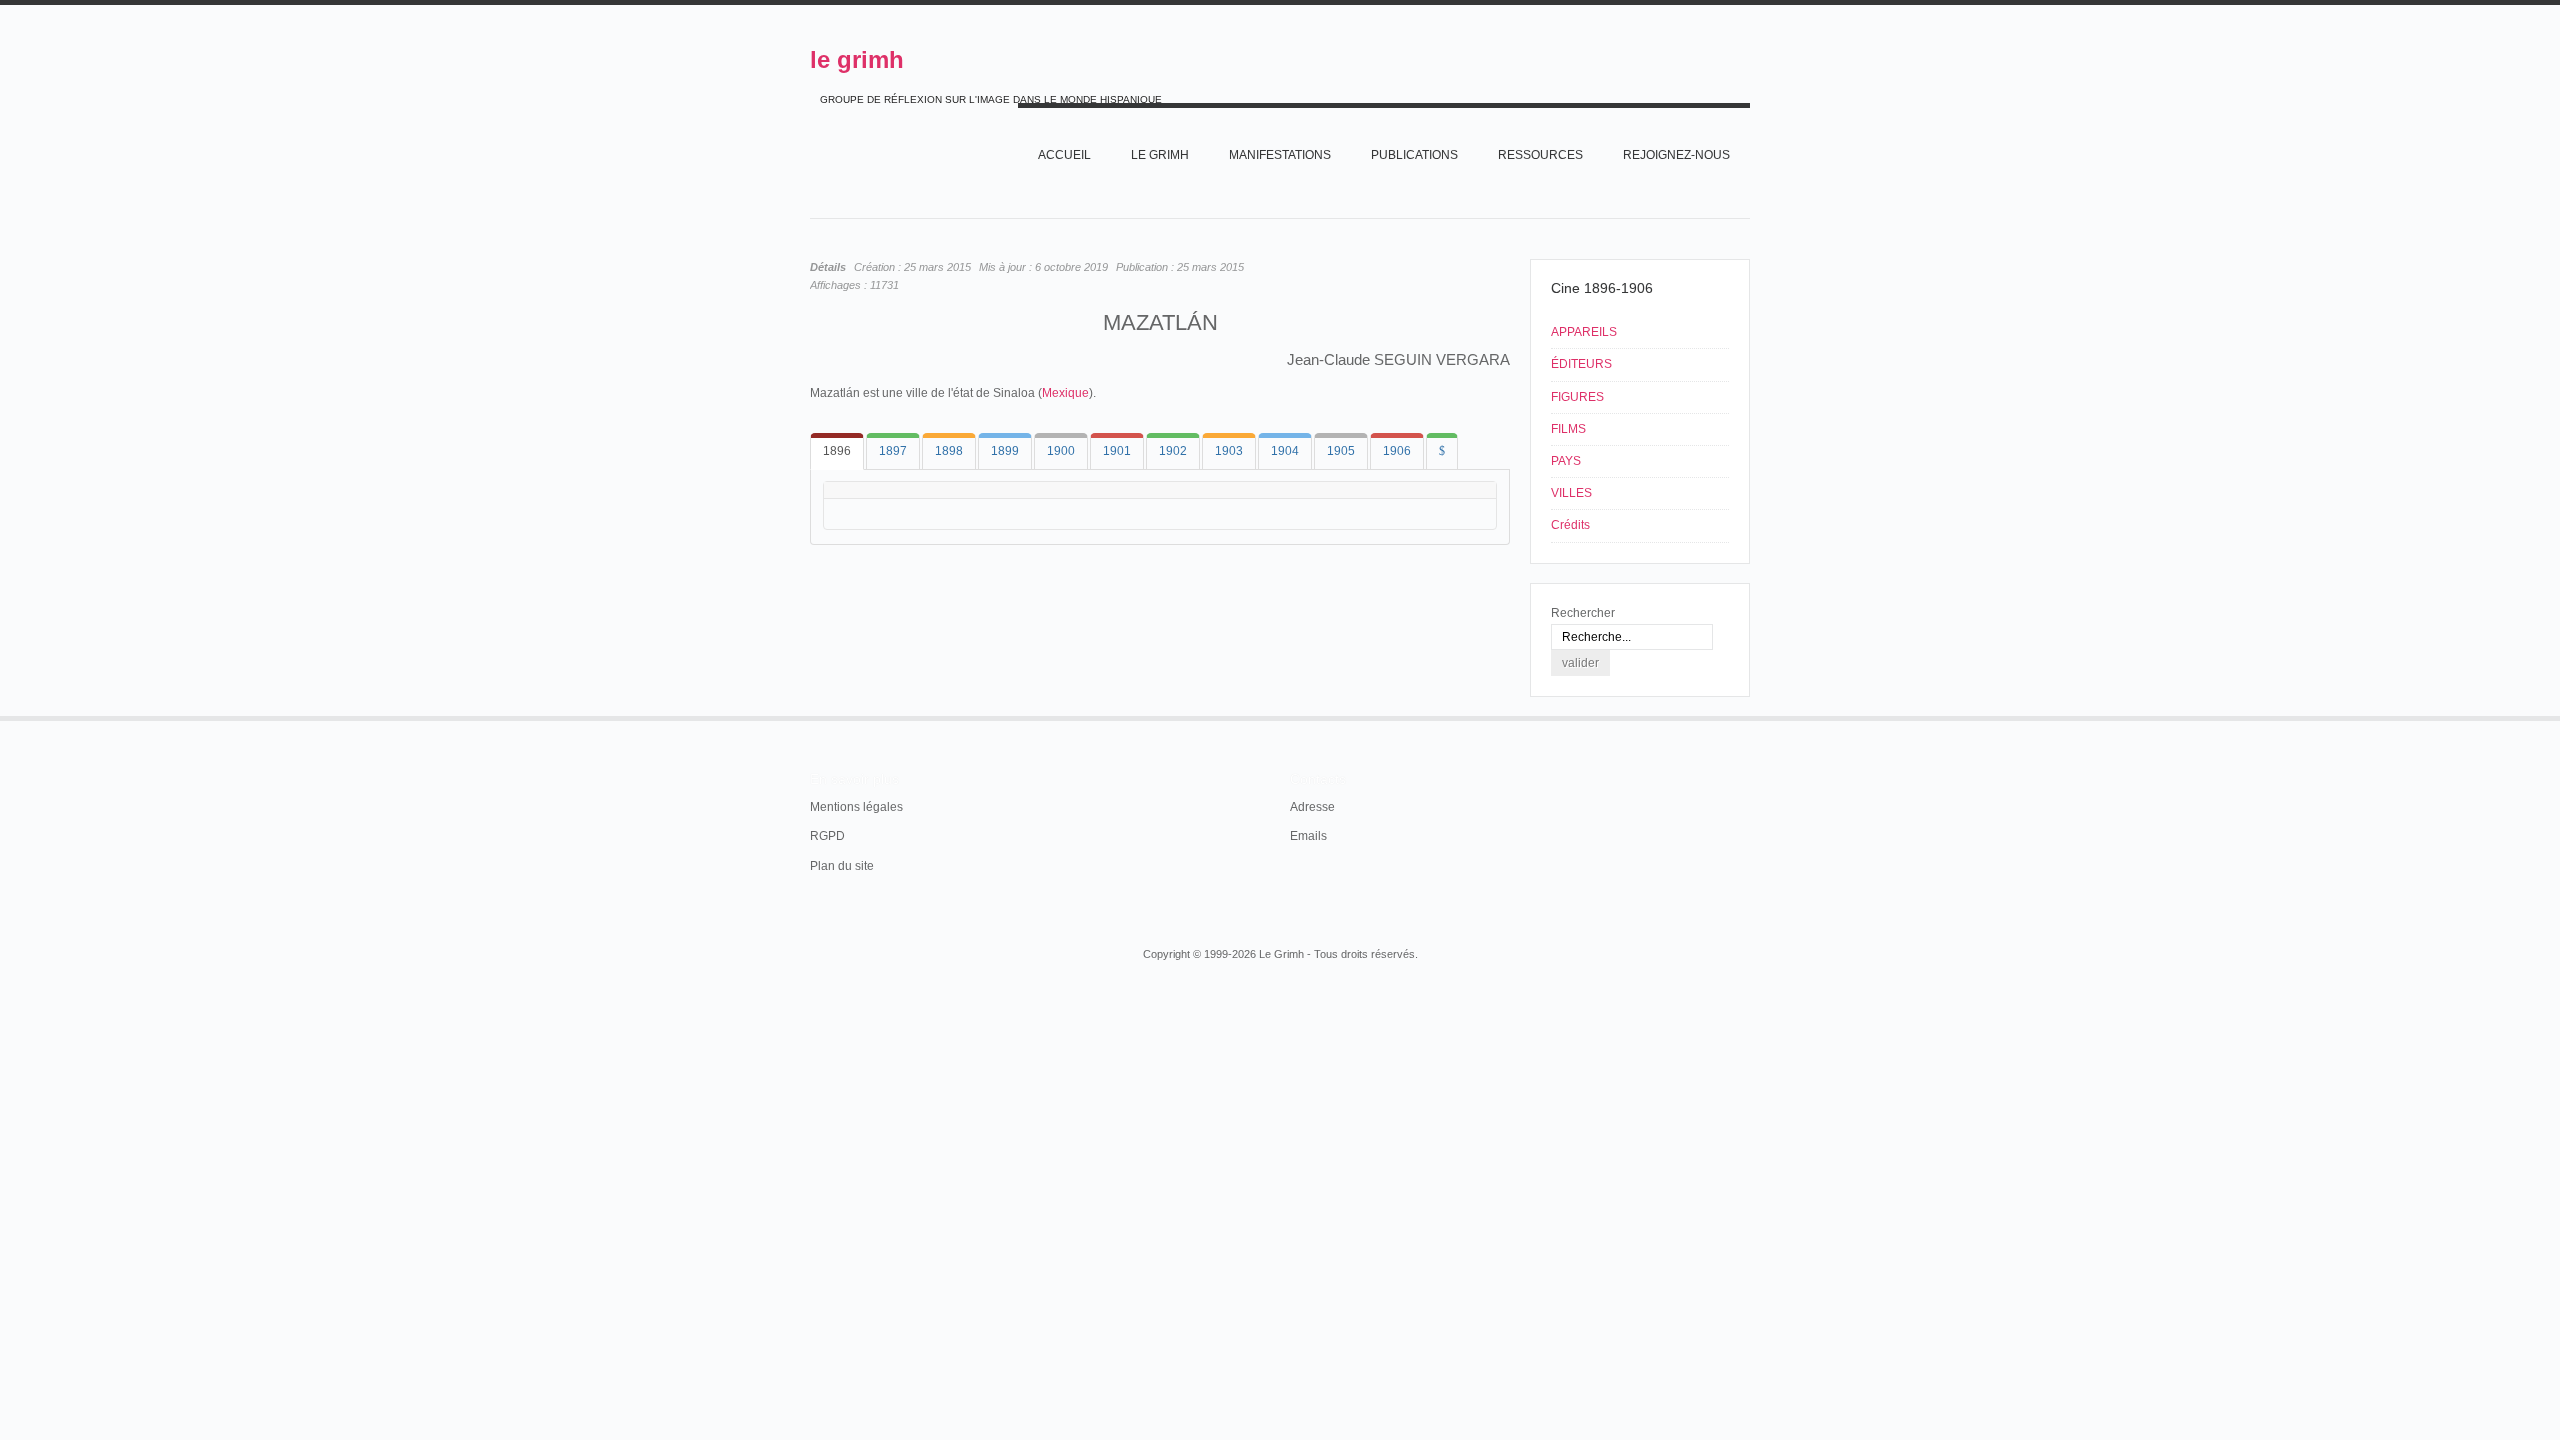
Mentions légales (856, 807)
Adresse (1312, 807)
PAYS (1566, 461)
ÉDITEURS (1581, 364)
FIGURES (1577, 397)
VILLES (1571, 493)
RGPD (827, 836)
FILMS (1568, 429)
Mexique (1065, 393)
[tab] (837, 451)
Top (1748, 716)
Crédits (1570, 525)
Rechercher (1583, 613)
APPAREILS (1584, 332)
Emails (1308, 836)
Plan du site (842, 866)
